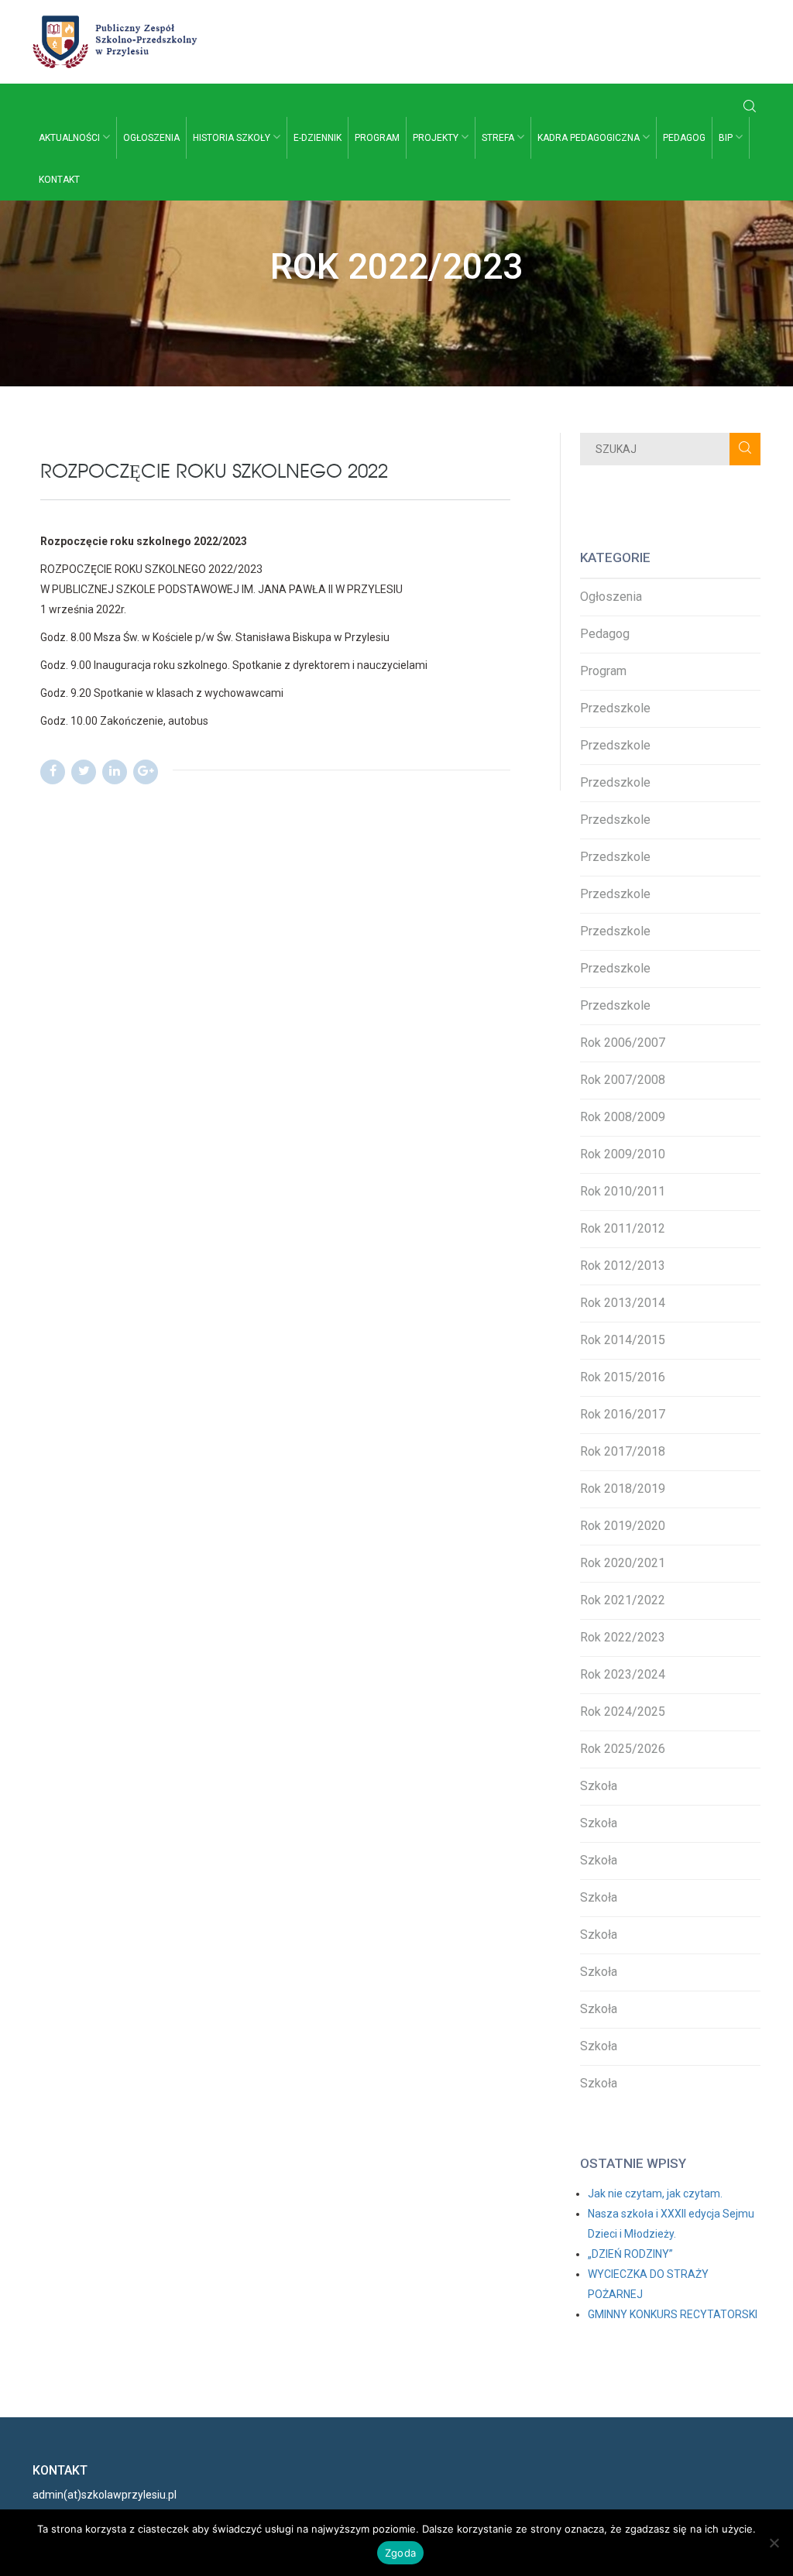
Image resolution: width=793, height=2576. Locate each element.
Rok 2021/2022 (623, 1600)
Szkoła (599, 1786)
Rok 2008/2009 (623, 1117)
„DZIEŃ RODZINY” (630, 2254)
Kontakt (59, 180)
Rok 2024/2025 (623, 1712)
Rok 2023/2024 (623, 1674)
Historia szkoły (233, 138)
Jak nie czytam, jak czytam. (655, 2194)
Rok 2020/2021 (623, 1563)
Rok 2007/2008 (623, 1080)
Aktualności (70, 138)
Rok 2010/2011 (623, 1191)
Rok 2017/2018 (623, 1451)
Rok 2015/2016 (623, 1377)
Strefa (499, 138)
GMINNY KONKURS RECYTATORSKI (673, 2314)
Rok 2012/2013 (623, 1266)
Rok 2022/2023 (623, 1637)
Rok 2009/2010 (623, 1154)
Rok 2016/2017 (623, 1414)
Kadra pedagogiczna (590, 138)
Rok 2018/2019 (623, 1489)
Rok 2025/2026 (623, 1749)
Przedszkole (615, 708)
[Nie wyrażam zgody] (774, 2543)
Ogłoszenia (151, 138)
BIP (727, 138)
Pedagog (684, 138)
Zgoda (400, 2553)
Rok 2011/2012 (623, 1228)
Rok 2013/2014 (623, 1303)
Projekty (437, 138)
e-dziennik (318, 138)
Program (377, 138)
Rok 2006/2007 (623, 1043)
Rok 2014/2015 (623, 1340)
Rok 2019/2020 (623, 1526)
